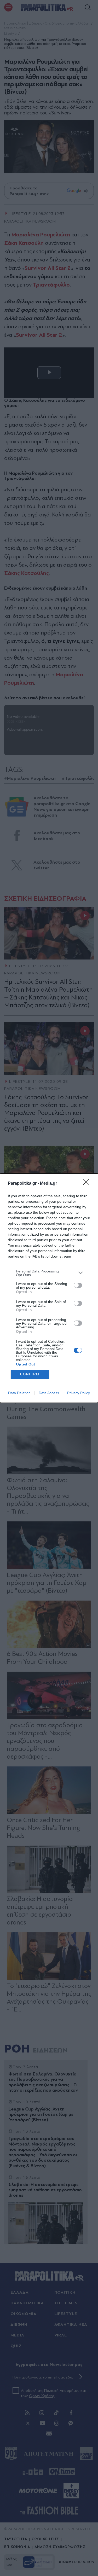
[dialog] (49, 1288)
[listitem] (49, 1273)
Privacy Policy (79, 1393)
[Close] (88, 1184)
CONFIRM (30, 1374)
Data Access (49, 1393)
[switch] (78, 1285)
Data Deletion (19, 1393)
